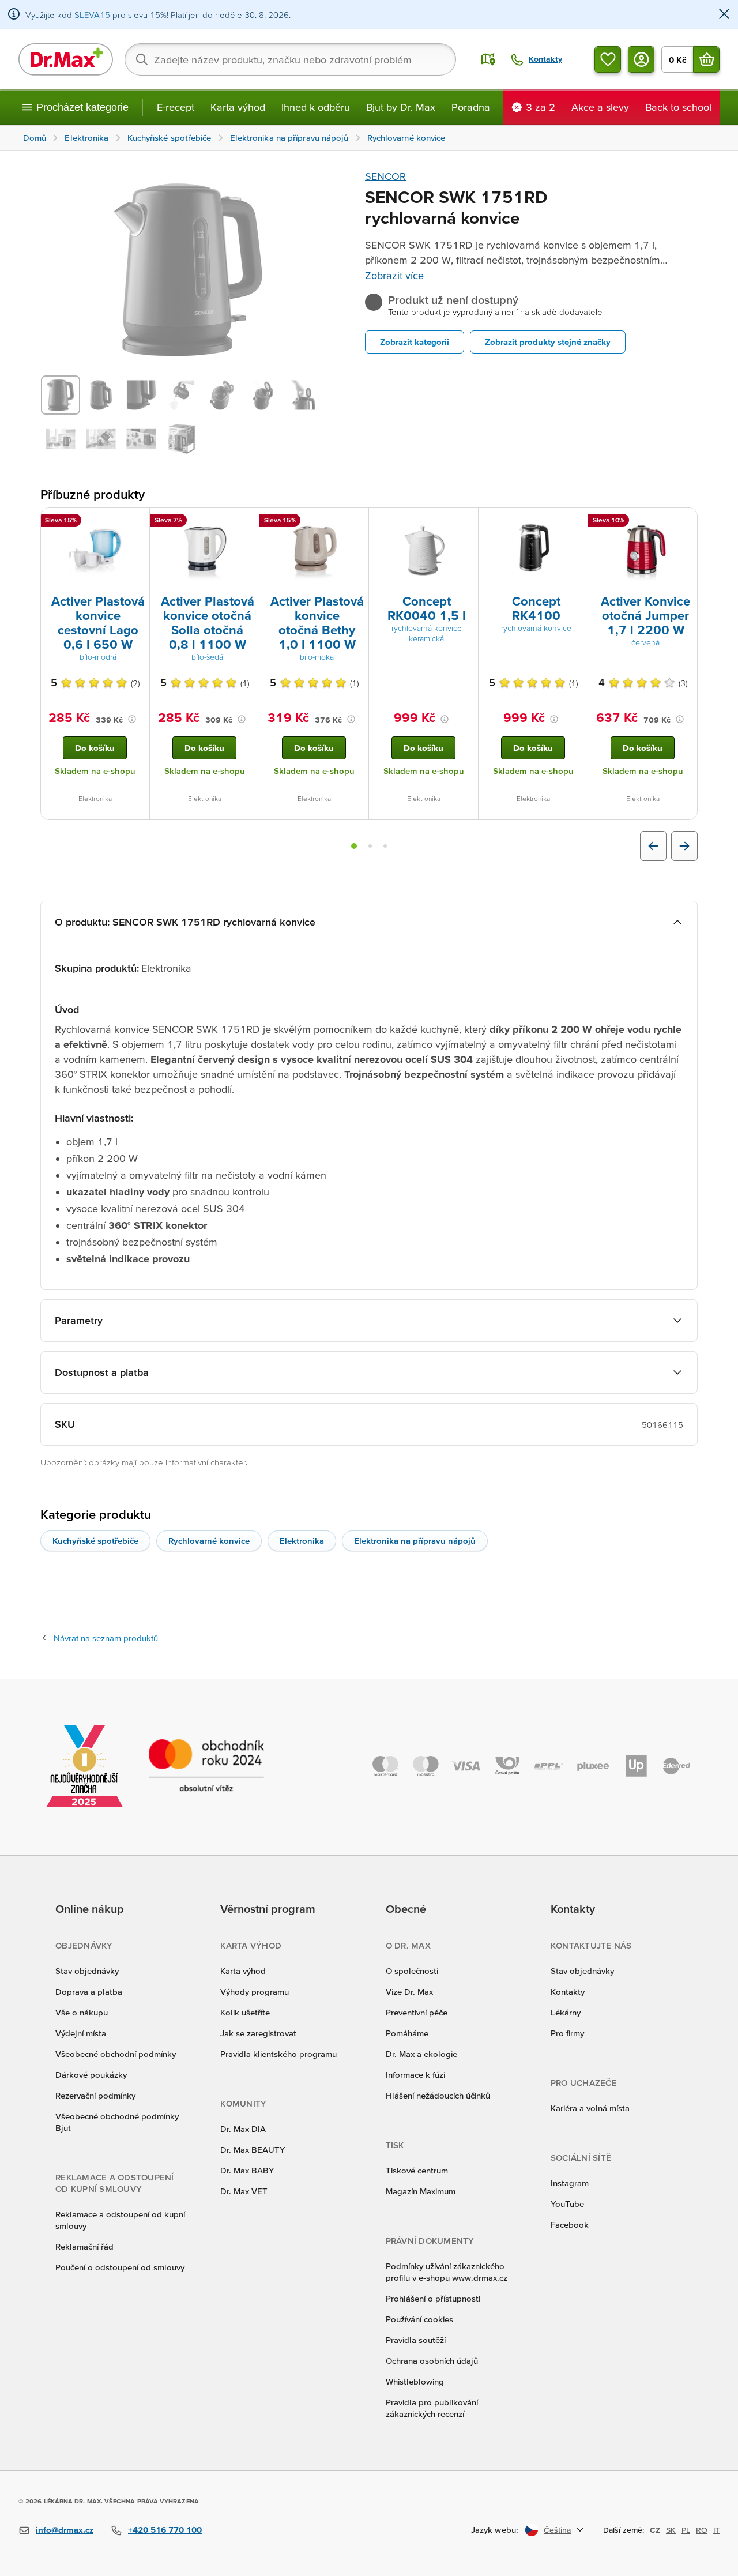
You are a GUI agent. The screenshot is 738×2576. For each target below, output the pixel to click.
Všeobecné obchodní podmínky (116, 2054)
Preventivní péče (417, 2012)
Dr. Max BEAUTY (253, 2150)
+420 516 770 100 (165, 2530)
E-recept (176, 107)
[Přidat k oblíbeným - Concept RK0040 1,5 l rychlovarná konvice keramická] (465, 522)
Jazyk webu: (495, 2530)
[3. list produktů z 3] (385, 846)
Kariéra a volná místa (590, 2108)
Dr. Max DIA (243, 2129)
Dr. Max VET (244, 2191)
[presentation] (95, 550)
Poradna (471, 107)
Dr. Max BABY (247, 2170)
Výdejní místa (81, 2033)
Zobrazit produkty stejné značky (548, 342)
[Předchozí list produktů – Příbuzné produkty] (653, 846)
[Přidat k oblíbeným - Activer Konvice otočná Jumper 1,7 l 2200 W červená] (684, 522)
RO (702, 2530)
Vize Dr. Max (409, 1992)
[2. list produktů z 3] (370, 846)
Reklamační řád (84, 2246)
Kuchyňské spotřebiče (95, 1541)
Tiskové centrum (417, 2170)
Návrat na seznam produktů (106, 1638)
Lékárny (566, 2012)
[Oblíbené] (608, 59)
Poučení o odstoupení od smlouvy (120, 2267)
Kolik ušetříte (245, 2012)
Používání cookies (419, 2319)
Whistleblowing (415, 2381)
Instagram (570, 2183)
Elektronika (302, 1541)
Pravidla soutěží (416, 2340)
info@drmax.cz (65, 2530)
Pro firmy (567, 2033)
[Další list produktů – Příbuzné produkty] (684, 846)
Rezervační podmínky (95, 2095)
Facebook (570, 2225)
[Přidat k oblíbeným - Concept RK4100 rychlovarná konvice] (575, 522)
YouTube (567, 2204)
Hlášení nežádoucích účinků (438, 2095)
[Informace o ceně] (132, 719)
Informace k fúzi (415, 2075)
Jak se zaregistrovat (258, 2033)
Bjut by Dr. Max (401, 107)
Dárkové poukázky (91, 2075)
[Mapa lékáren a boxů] (488, 59)
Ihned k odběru (316, 107)
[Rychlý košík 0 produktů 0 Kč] (706, 59)
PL (686, 2530)
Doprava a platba (89, 1992)
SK (671, 2530)
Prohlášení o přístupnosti (433, 2298)
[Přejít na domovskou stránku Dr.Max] (66, 59)
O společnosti (412, 1971)
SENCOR (385, 176)
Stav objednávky (87, 1971)
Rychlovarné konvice (209, 1541)
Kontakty (568, 1992)
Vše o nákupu (82, 2012)
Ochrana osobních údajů (432, 2361)
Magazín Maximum (421, 2191)
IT (716, 2530)
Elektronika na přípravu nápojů (415, 1541)
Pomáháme (407, 2033)
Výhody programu (255, 1992)
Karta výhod (238, 107)
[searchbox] (290, 59)
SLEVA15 (92, 15)
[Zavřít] (724, 15)
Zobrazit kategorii (415, 342)
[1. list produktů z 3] (354, 846)
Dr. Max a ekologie (421, 2054)
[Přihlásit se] (641, 59)
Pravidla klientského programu (278, 2054)
